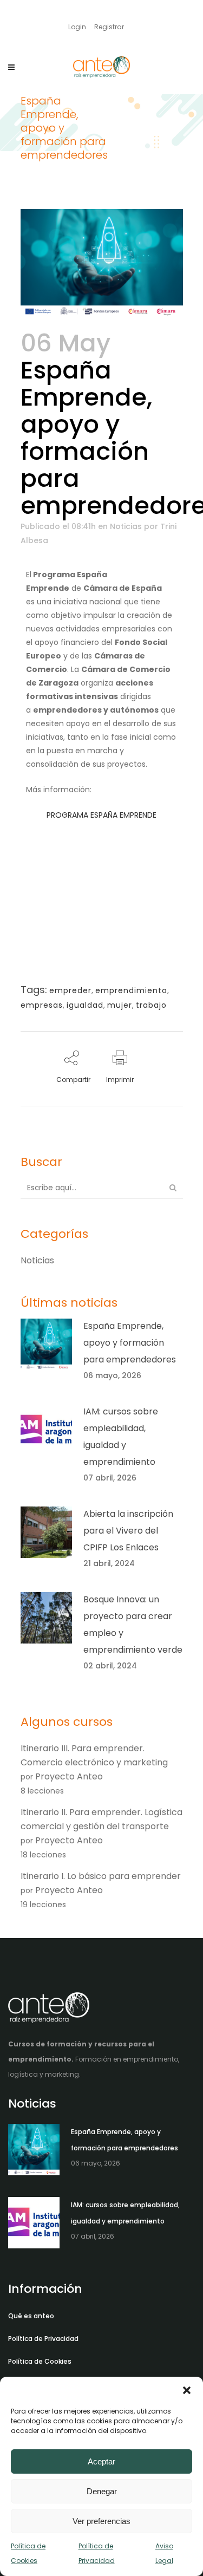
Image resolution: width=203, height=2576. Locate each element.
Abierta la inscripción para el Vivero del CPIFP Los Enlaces (128, 1531)
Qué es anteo (31, 2316)
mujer (120, 1005)
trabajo (151, 1005)
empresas (42, 1005)
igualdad (85, 1005)
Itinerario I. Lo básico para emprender (101, 1876)
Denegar (102, 2491)
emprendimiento (131, 990)
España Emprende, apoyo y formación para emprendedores (130, 1343)
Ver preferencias (101, 2521)
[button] (187, 2390)
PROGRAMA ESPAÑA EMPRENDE (101, 815)
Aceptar (101, 2461)
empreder (70, 990)
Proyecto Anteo (69, 1776)
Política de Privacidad (43, 2339)
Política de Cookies (40, 2361)
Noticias (126, 526)
